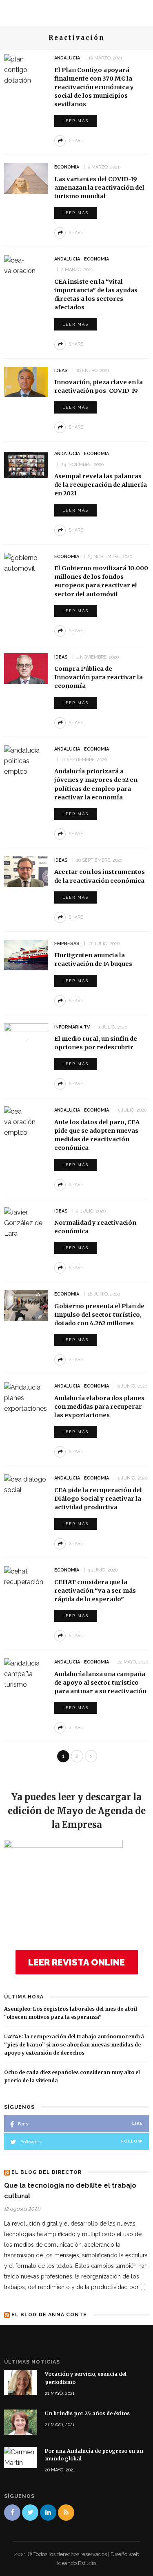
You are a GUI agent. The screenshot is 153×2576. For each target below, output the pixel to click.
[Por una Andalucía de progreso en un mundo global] (20, 2457)
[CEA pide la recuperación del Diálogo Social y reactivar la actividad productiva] (26, 1484)
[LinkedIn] (48, 2513)
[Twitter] (30, 2513)
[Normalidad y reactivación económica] (26, 1222)
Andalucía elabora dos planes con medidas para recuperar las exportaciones (99, 1407)
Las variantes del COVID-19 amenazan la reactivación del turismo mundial (99, 188)
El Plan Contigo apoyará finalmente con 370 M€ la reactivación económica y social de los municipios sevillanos (94, 87)
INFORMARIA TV (72, 1027)
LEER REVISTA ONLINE (76, 1962)
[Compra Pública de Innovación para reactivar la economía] (26, 668)
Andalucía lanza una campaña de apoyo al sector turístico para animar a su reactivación (100, 1683)
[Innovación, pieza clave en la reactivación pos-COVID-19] (26, 381)
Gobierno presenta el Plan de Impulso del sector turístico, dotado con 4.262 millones (99, 1315)
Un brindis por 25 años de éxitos (87, 2413)
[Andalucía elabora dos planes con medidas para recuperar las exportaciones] (26, 1397)
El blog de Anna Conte (49, 2315)
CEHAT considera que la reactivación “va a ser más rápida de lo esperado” (95, 1591)
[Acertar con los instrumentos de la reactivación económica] (26, 871)
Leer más (75, 121)
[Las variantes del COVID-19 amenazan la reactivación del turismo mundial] (26, 178)
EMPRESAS (67, 944)
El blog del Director (47, 2172)
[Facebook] (12, 2513)
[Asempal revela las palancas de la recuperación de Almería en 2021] (26, 465)
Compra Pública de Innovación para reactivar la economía (99, 677)
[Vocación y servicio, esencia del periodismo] (20, 2382)
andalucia (67, 58)
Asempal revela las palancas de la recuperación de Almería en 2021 (101, 485)
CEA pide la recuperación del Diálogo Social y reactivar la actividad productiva (98, 1499)
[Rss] (66, 2513)
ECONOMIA (67, 167)
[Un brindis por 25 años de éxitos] (20, 2422)
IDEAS (61, 371)
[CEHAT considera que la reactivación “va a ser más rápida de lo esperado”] (26, 1576)
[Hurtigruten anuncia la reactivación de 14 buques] (26, 955)
